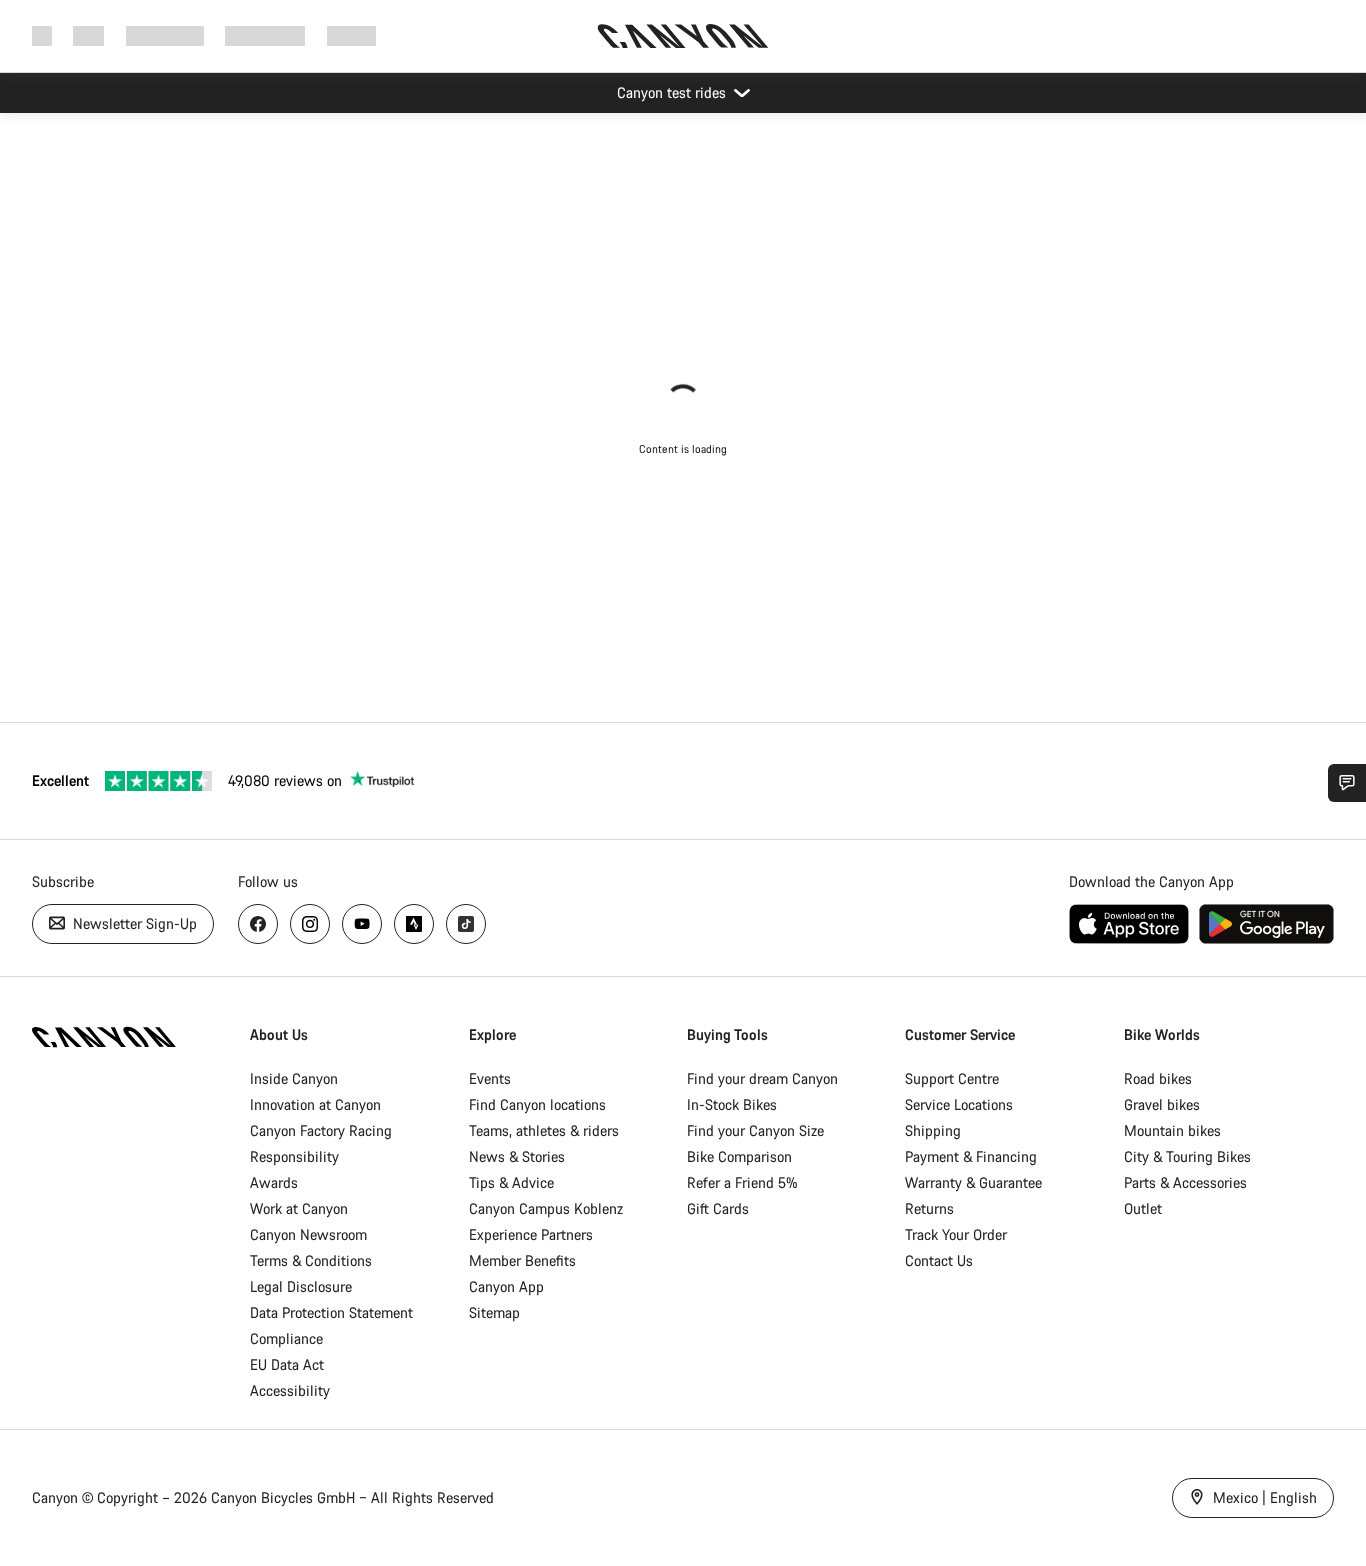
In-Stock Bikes (732, 1104)
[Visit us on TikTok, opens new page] (466, 924)
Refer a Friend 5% (742, 1182)
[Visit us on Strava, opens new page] (414, 924)
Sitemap (494, 1312)
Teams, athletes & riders (544, 1130)
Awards (274, 1182)
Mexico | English (1263, 1497)
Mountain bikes (1172, 1130)
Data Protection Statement (331, 1312)
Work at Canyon (299, 1208)
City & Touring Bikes (1187, 1156)
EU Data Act (287, 1364)
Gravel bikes (1162, 1104)
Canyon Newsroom (308, 1234)
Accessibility (290, 1390)
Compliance (286, 1338)
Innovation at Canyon (315, 1104)
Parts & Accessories (1185, 1182)
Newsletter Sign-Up (133, 923)
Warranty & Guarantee (973, 1182)
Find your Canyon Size (755, 1130)
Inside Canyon (294, 1078)
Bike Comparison (739, 1156)
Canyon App (506, 1286)
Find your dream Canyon (762, 1078)
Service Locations (959, 1104)
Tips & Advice (511, 1182)
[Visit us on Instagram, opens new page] (310, 924)
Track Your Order (956, 1234)
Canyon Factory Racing (321, 1130)
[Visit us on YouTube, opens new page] (362, 924)
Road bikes (1158, 1078)
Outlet (1143, 1208)
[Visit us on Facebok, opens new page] (258, 924)
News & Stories (517, 1156)
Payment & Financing (971, 1156)
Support (351, 35)
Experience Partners (531, 1234)
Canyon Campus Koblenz (546, 1208)
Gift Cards (718, 1208)
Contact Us (939, 1260)
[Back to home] (683, 36)
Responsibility (294, 1156)
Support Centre (952, 1078)
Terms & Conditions (311, 1260)
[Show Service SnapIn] (1347, 783)
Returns (929, 1208)
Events (490, 1078)
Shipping (933, 1130)
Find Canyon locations (537, 1104)
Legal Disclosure (301, 1286)
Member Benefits (522, 1260)
